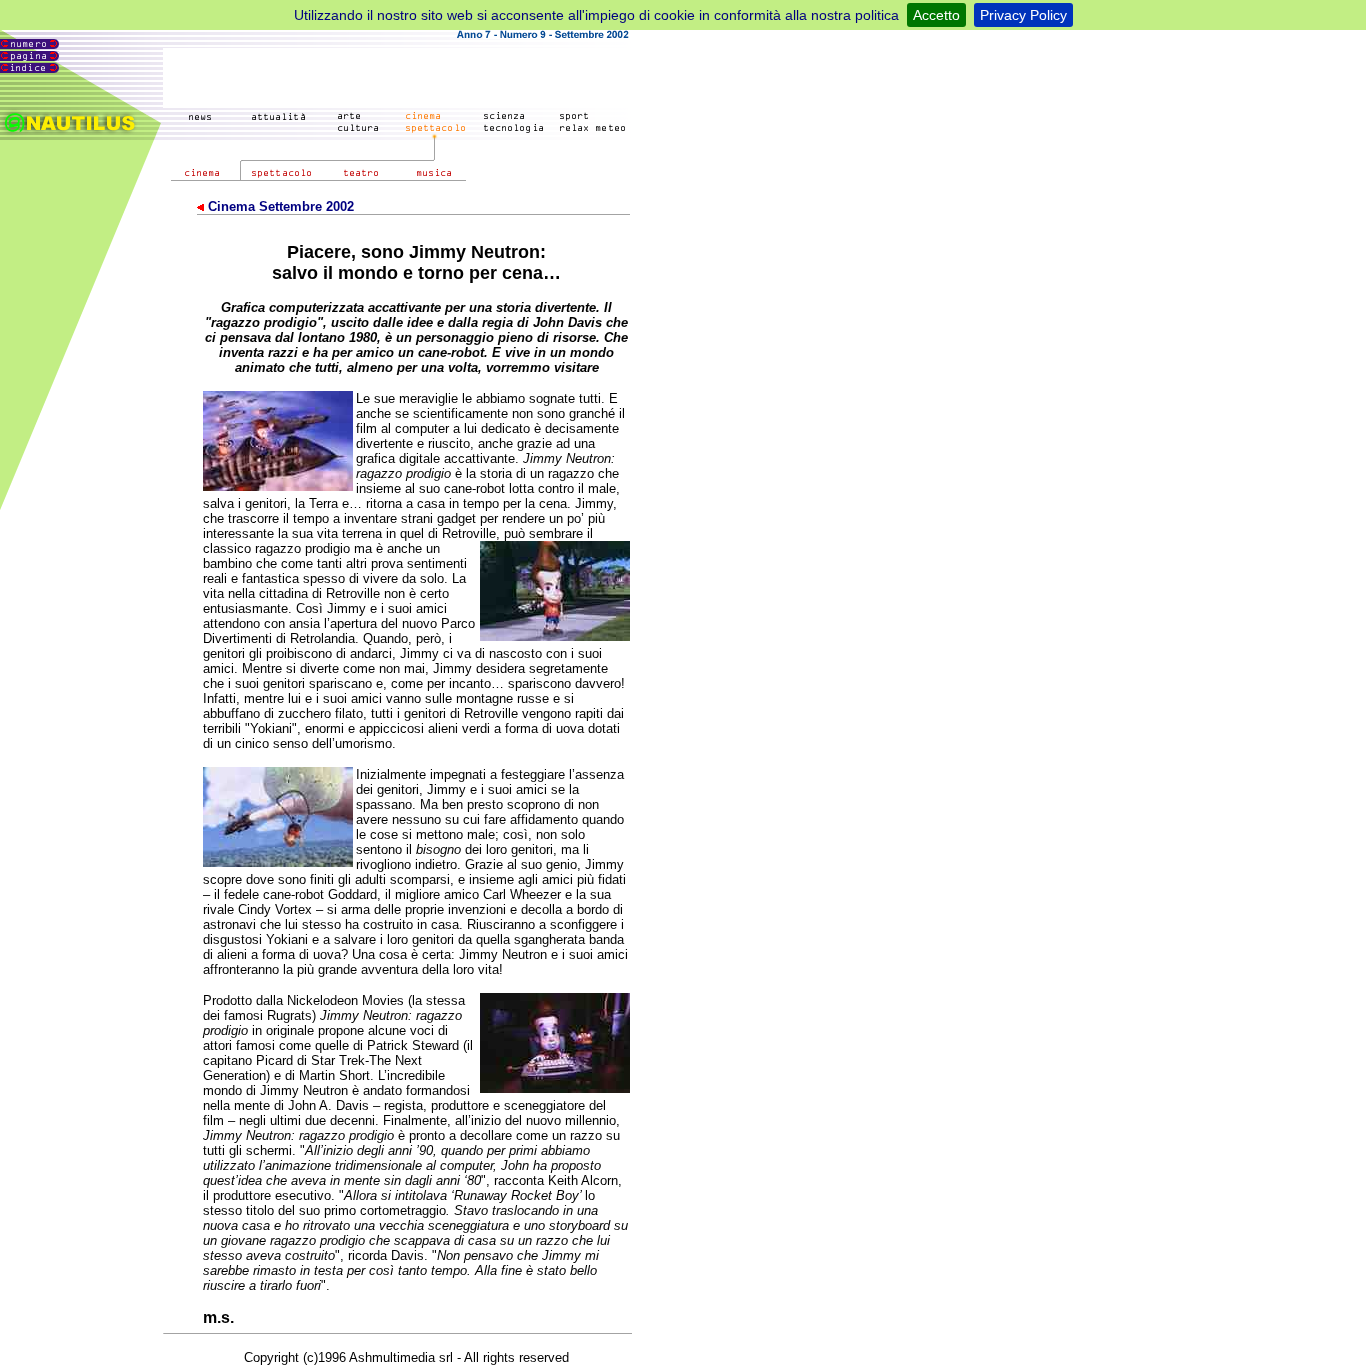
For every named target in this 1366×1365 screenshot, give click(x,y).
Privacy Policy (1023, 15)
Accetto (936, 15)
